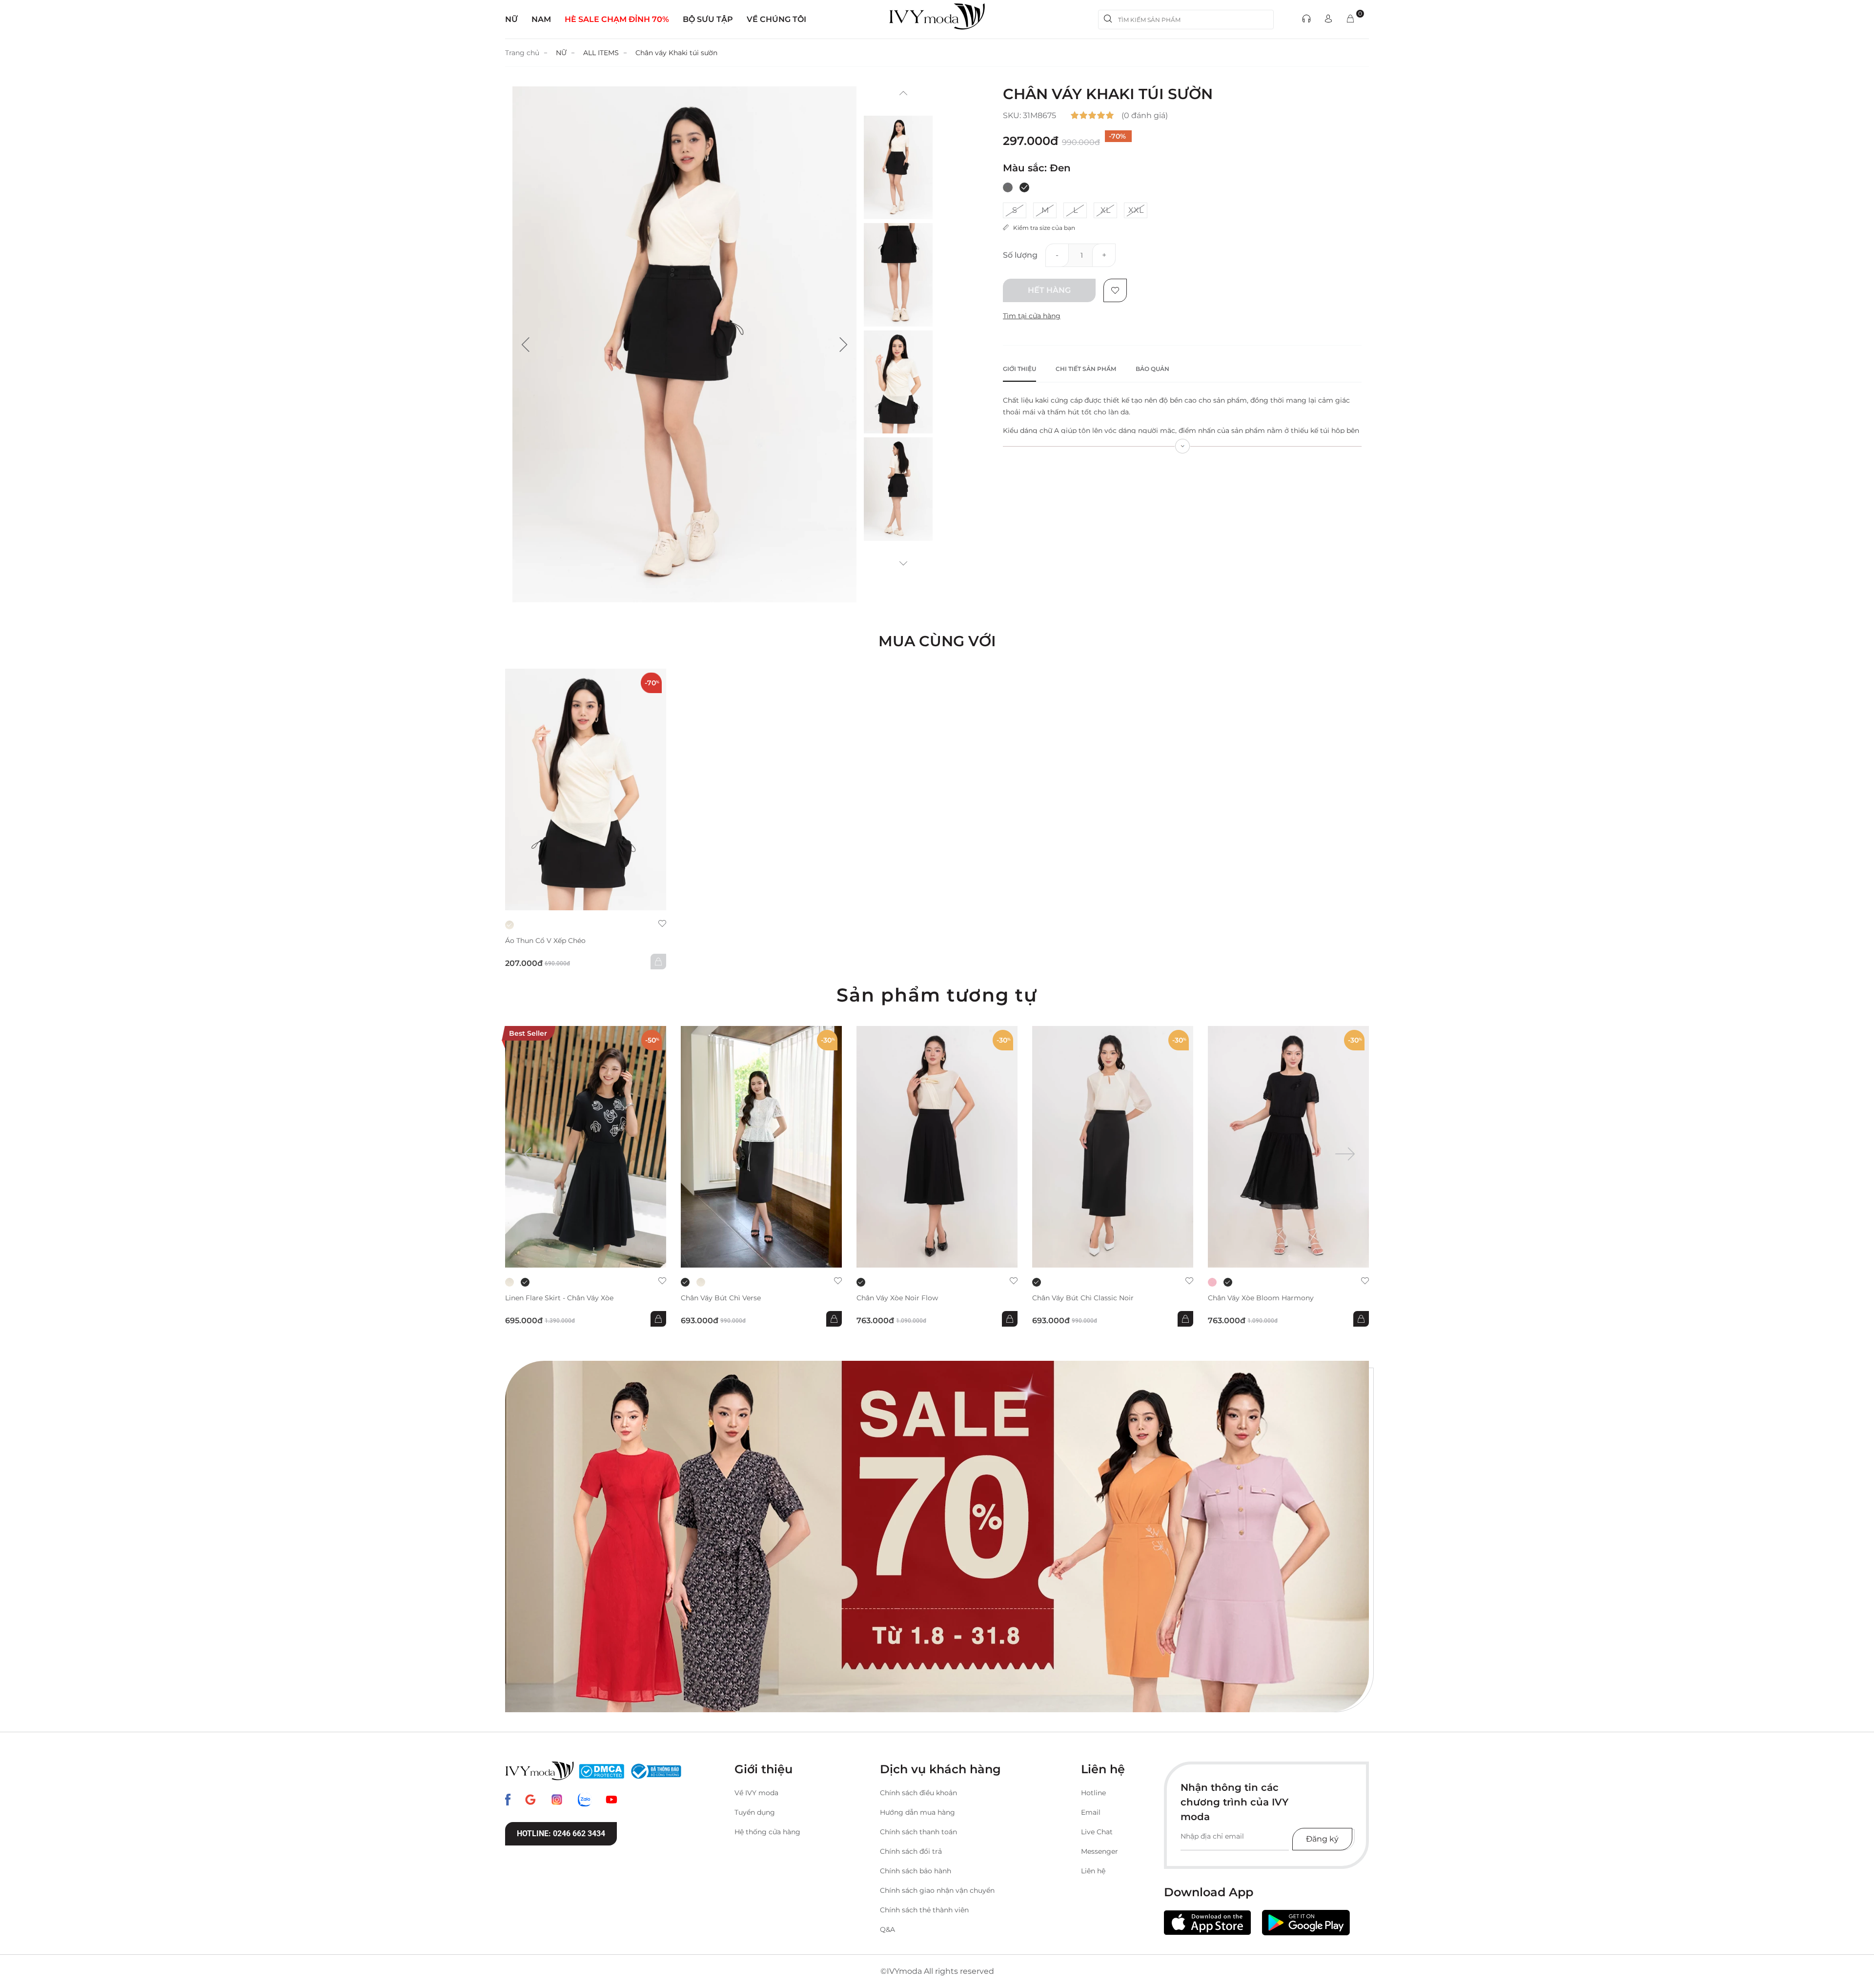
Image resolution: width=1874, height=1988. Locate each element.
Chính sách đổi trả (911, 1851)
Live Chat (1097, 1832)
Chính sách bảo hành (916, 1871)
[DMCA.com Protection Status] (601, 1771)
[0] (1350, 19)
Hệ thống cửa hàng (767, 1832)
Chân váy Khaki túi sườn (676, 53)
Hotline (1093, 1793)
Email (1091, 1812)
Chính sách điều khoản (918, 1793)
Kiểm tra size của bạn (1042, 228)
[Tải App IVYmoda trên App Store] (1207, 1923)
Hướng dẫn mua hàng (917, 1812)
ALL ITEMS (601, 53)
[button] (526, 345)
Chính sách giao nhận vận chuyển (937, 1890)
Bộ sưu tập (708, 19)
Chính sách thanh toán (918, 1832)
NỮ (511, 19)
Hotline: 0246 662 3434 (561, 1834)
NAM (541, 19)
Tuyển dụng (755, 1812)
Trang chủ (522, 53)
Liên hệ (1093, 1871)
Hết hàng (1049, 290)
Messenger (1100, 1851)
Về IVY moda (756, 1793)
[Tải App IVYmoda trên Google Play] (1306, 1923)
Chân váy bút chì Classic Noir (1083, 1298)
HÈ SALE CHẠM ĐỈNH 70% (617, 19)
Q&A (887, 1929)
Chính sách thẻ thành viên (924, 1910)
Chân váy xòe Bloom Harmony (1261, 1298)
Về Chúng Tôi (776, 19)
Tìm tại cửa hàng (1032, 316)
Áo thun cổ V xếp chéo (545, 941)
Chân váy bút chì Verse (721, 1298)
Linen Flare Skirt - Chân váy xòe (559, 1298)
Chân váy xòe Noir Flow (897, 1298)
